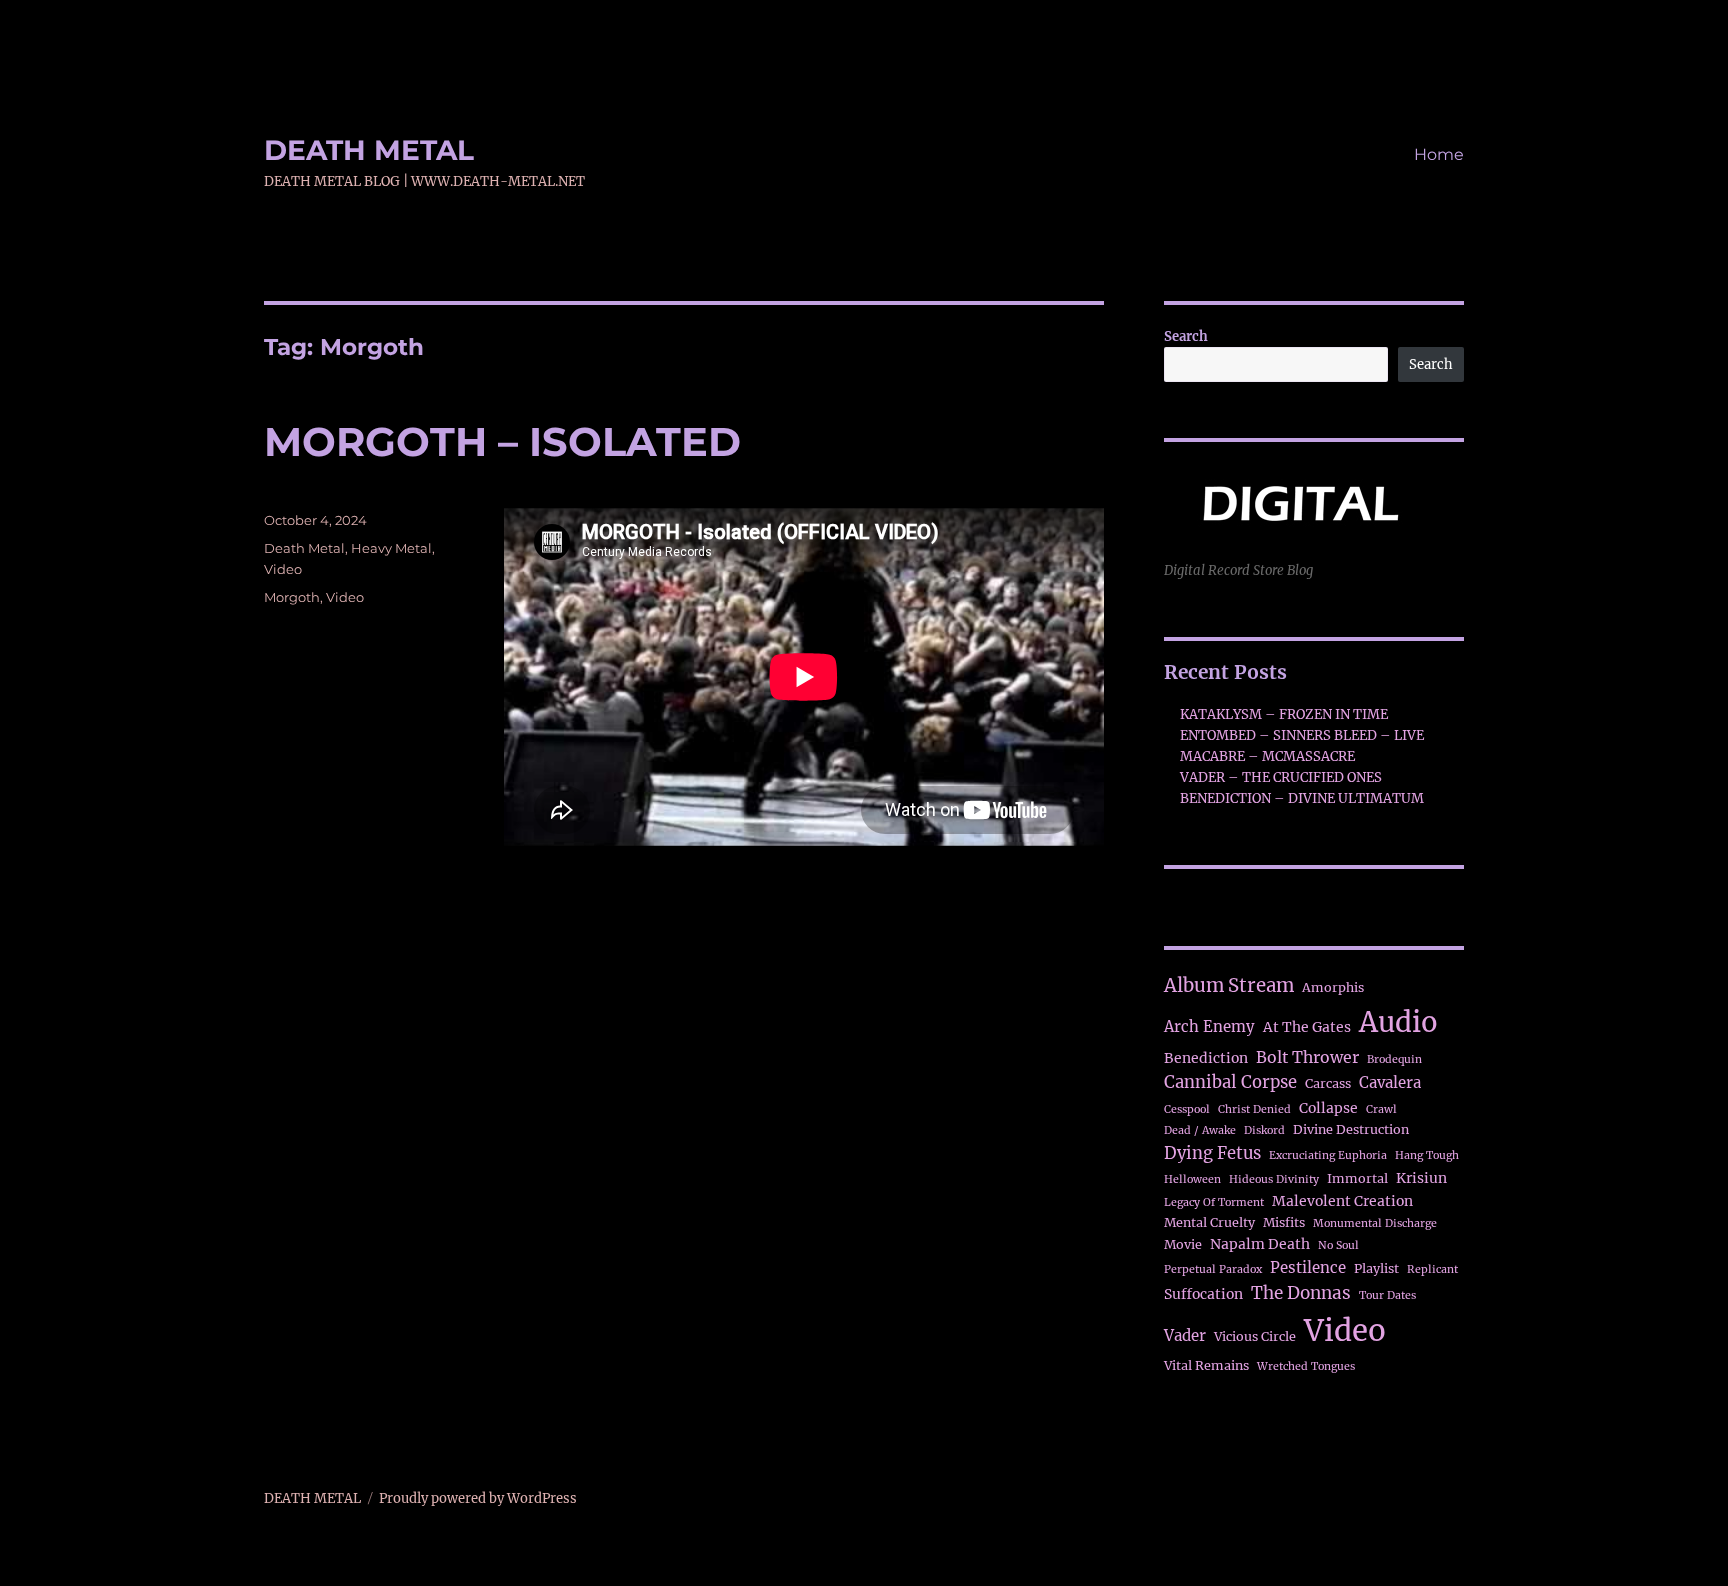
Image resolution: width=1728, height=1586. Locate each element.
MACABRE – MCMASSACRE (1267, 756)
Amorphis (1333, 987)
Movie (1183, 1244)
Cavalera (1390, 1082)
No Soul (1338, 1245)
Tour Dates (1387, 1295)
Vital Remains (1206, 1365)
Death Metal (304, 548)
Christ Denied (1254, 1109)
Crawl (1381, 1109)
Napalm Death (1260, 1244)
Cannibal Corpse (1230, 1082)
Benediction (1206, 1058)
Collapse (1328, 1108)
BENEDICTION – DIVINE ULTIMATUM (1302, 798)
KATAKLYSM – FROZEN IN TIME (1284, 714)
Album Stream (1229, 985)
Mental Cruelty (1209, 1222)
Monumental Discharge (1375, 1223)
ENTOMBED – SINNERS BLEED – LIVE (1302, 735)
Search (1186, 336)
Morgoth (292, 597)
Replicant (1432, 1269)
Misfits (1284, 1222)
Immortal (1357, 1178)
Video (283, 569)
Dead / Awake (1200, 1130)
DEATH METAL (369, 150)
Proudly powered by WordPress (478, 1498)
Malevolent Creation (1342, 1201)
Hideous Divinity (1274, 1179)
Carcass (1328, 1083)
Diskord (1264, 1130)
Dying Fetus (1212, 1153)
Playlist (1376, 1268)
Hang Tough (1427, 1155)
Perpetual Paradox (1213, 1269)
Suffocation (1203, 1294)
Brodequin (1394, 1059)
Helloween (1192, 1179)
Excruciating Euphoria (1328, 1155)
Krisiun (1421, 1178)
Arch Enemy (1209, 1026)
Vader (1185, 1335)
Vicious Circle (1255, 1336)
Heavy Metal (391, 548)
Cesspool (1187, 1109)
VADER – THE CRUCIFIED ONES (1281, 777)
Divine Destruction (1351, 1129)
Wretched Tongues (1306, 1366)
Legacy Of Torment (1214, 1202)
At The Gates (1307, 1027)
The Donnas (1301, 1293)
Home (1439, 154)
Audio (1398, 1022)
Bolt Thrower (1307, 1057)
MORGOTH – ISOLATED (502, 441)
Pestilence (1308, 1267)
